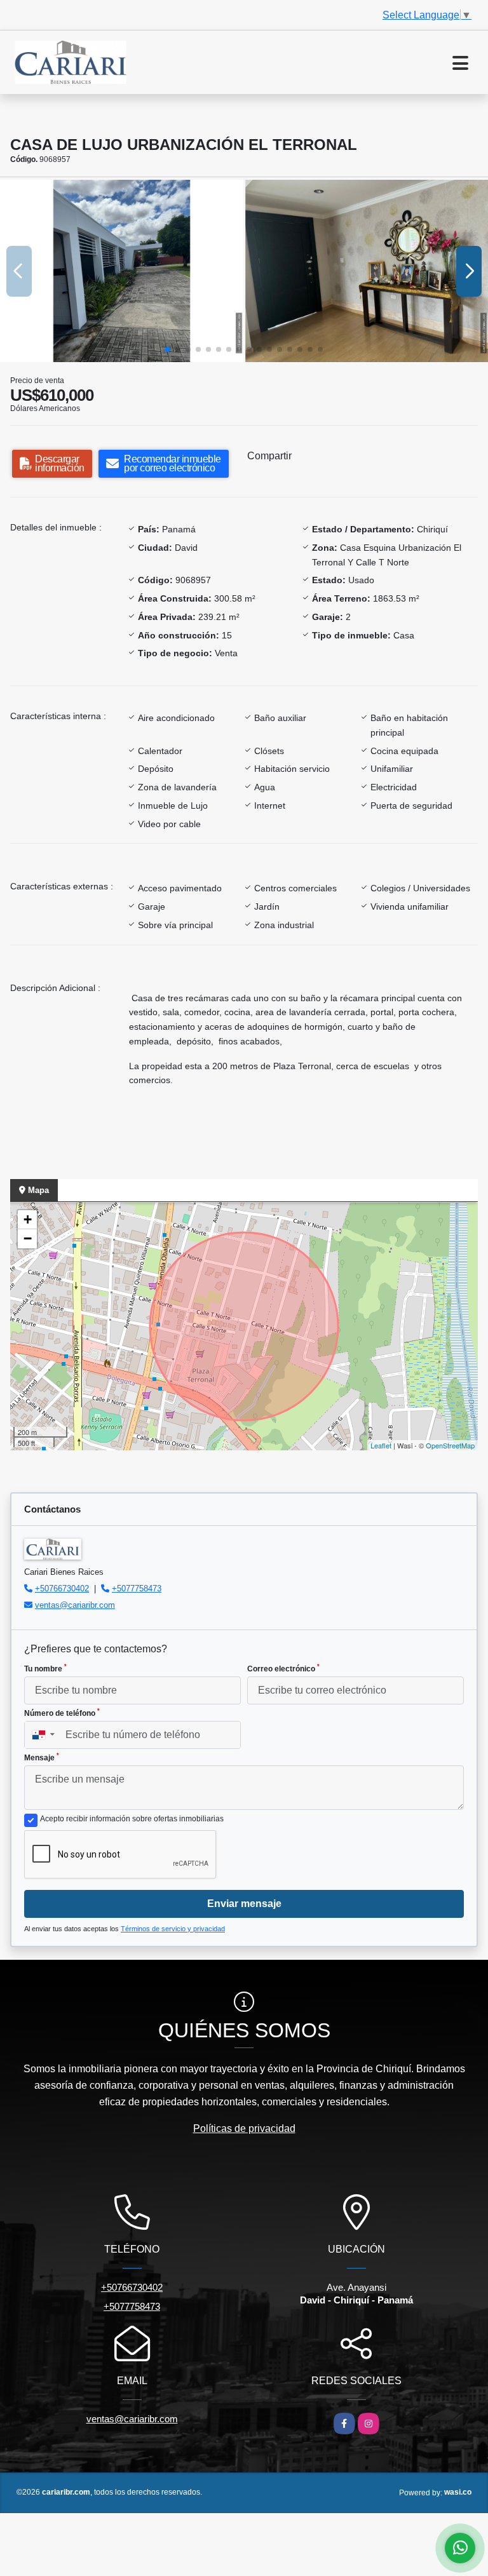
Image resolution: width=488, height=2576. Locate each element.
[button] (168, 349)
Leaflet (381, 1445)
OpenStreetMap (450, 1445)
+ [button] (28, 1219)
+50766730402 (62, 1588)
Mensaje (42, 1757)
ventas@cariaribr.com (75, 1605)
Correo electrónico (283, 1668)
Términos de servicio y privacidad (173, 1929)
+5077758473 (137, 1588)
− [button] (28, 1238)
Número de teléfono (62, 1713)
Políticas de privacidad (244, 2128)
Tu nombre (45, 1668)
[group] (122, 271)
